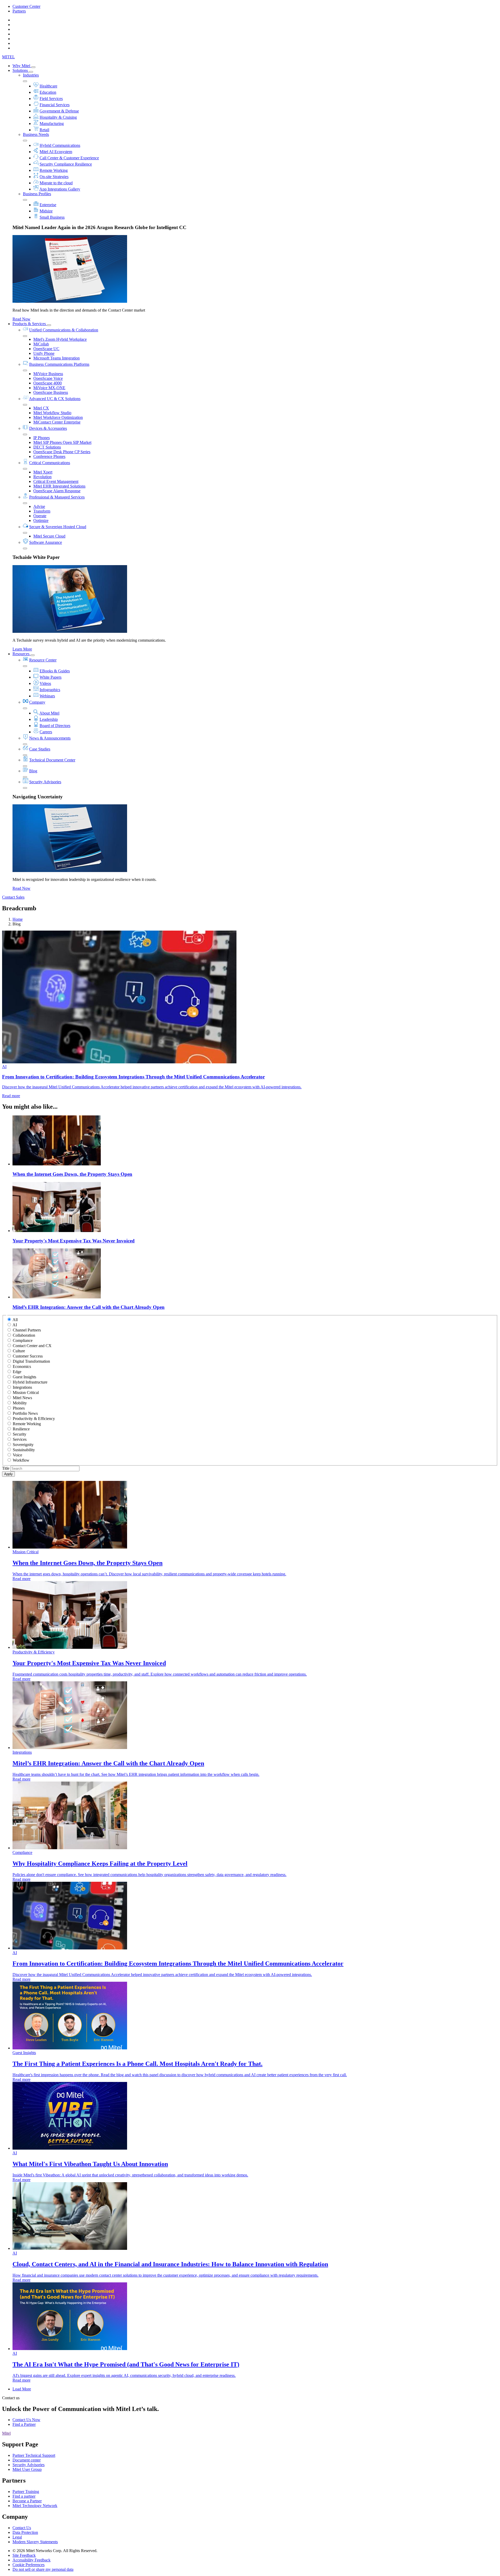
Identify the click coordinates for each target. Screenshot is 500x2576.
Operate (40, 516)
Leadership (49, 719)
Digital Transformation (31, 1361)
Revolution (42, 477)
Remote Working (54, 170)
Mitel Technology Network (35, 2506)
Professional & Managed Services (57, 497)
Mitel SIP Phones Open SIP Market (62, 442)
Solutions (21, 70)
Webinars (47, 696)
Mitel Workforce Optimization (58, 417)
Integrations (22, 1387)
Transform (42, 511)
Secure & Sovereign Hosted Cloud (58, 527)
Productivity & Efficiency (34, 1419)
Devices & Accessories (48, 428)
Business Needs (36, 134)
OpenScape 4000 (48, 383)
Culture (19, 1351)
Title (6, 1468)
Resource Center (43, 660)
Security (20, 1434)
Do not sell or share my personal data (43, 2569)
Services (20, 1439)
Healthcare (48, 86)
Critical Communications (50, 463)
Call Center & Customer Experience (69, 158)
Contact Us (22, 2528)
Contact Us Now (26, 2420)
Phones (19, 1408)
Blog (33, 771)
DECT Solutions (47, 447)
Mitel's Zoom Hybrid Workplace (60, 339)
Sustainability (24, 1450)
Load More (22, 2389)
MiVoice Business (48, 374)
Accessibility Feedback (32, 2560)
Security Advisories (45, 782)
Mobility (20, 1403)
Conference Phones (49, 456)
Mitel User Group (27, 2469)
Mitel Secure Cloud (49, 536)
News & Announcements (50, 738)
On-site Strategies (54, 177)
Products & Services (30, 324)
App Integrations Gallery (60, 189)
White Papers (51, 677)
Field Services (51, 99)
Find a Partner (24, 2424)
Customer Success (28, 1356)
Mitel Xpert (43, 472)
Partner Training (26, 2492)
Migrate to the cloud (56, 183)
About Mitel (49, 713)
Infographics (50, 690)
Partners (19, 11)
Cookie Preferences (29, 2565)
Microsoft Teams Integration (57, 358)
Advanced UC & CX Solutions (55, 399)
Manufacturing (52, 124)
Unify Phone (44, 353)
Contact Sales (13, 897)
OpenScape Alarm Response (57, 491)
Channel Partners (27, 1330)
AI (15, 1325)
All (15, 1320)
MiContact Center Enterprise (57, 422)
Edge (17, 1372)
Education (48, 92)
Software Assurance (46, 542)
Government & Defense (59, 111)
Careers (46, 732)
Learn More (22, 649)
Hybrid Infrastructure (30, 1382)
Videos (45, 683)
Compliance (23, 1340)
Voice (17, 1455)
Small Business (52, 217)
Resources (21, 654)
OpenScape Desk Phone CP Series (62, 452)
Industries (31, 75)
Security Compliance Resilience (66, 164)
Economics (22, 1366)
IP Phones (42, 438)
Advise (39, 506)
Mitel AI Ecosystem (56, 152)
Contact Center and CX (32, 1346)
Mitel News (22, 1398)
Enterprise (48, 205)
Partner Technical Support (34, 2455)
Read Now (21, 319)
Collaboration (24, 1335)
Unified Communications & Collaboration (64, 330)
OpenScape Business (51, 392)
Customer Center (26, 6)
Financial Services (55, 105)
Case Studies (40, 749)
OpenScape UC (46, 349)
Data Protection (25, 2532)
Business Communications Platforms (59, 364)
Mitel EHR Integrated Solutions (59, 486)
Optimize (41, 520)
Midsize (46, 211)
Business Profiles (37, 194)
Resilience (21, 1429)
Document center (27, 2460)
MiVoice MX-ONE (49, 388)
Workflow (21, 1460)
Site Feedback (24, 2555)
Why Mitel (22, 66)
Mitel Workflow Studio (52, 413)
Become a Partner (27, 2501)
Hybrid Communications (60, 145)
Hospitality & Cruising (58, 117)
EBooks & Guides (55, 671)
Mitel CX (41, 408)
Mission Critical (26, 1393)
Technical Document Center (52, 760)
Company (37, 702)
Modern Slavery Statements (35, 2542)
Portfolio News (25, 1413)
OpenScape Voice (48, 378)
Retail (44, 130)
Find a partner (24, 2496)
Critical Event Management (56, 481)
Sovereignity (23, 1445)
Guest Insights (24, 1377)
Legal (17, 2537)
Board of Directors (55, 726)
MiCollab (41, 344)
